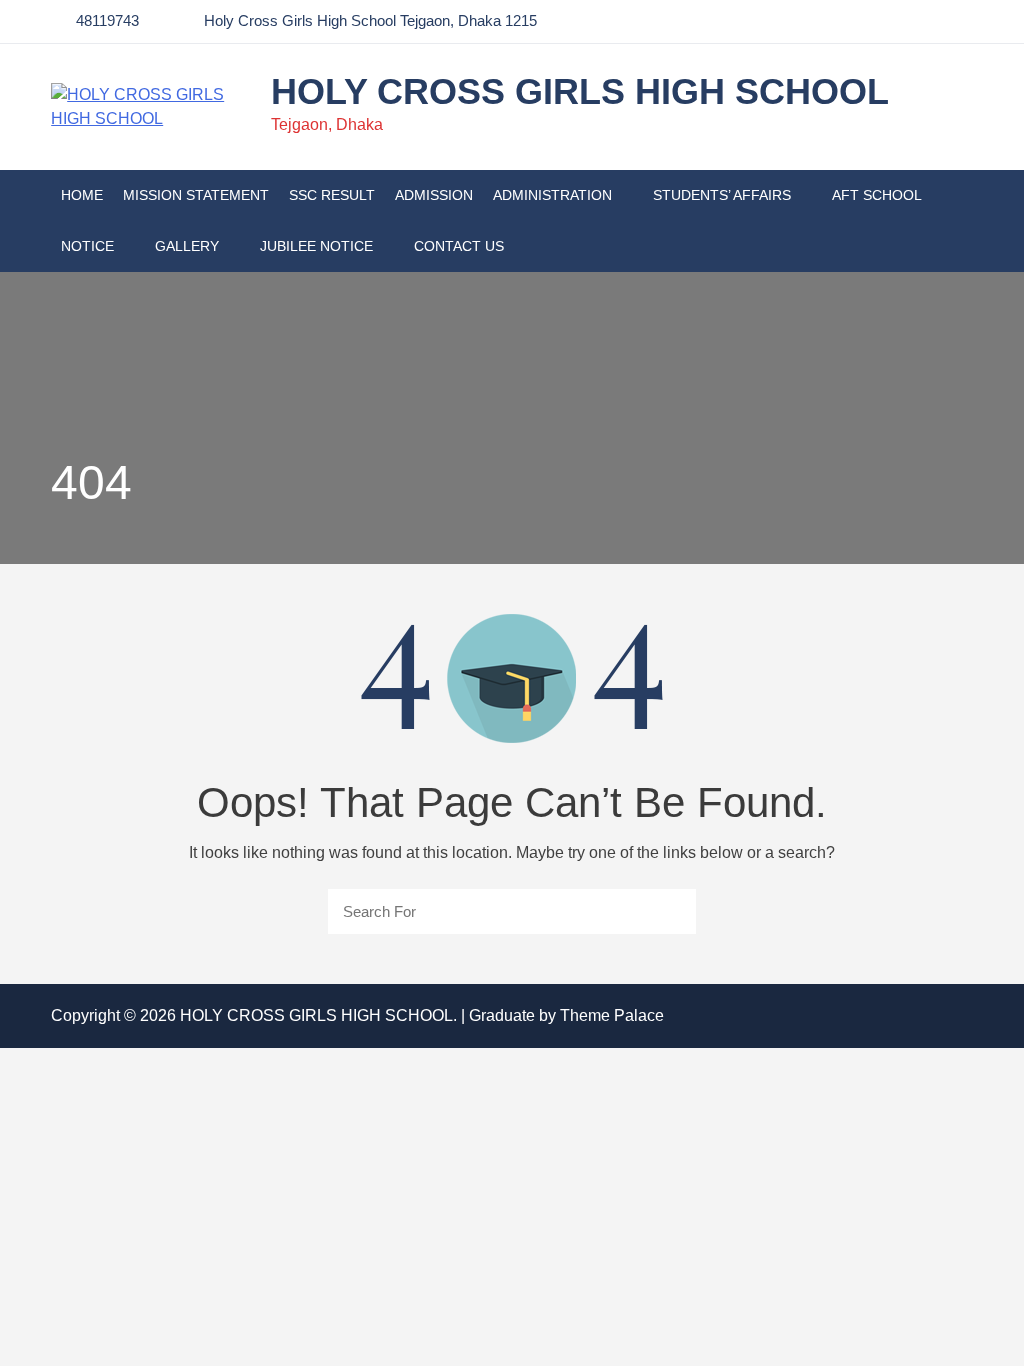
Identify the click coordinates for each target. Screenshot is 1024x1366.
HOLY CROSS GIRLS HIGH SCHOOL (580, 91)
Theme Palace (612, 1015)
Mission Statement (196, 195)
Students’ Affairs (722, 195)
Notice (87, 246)
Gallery (187, 246)
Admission (434, 195)
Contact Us (459, 246)
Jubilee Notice (316, 246)
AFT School (877, 195)
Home (82, 195)
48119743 (107, 20)
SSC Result (332, 195)
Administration (552, 195)
